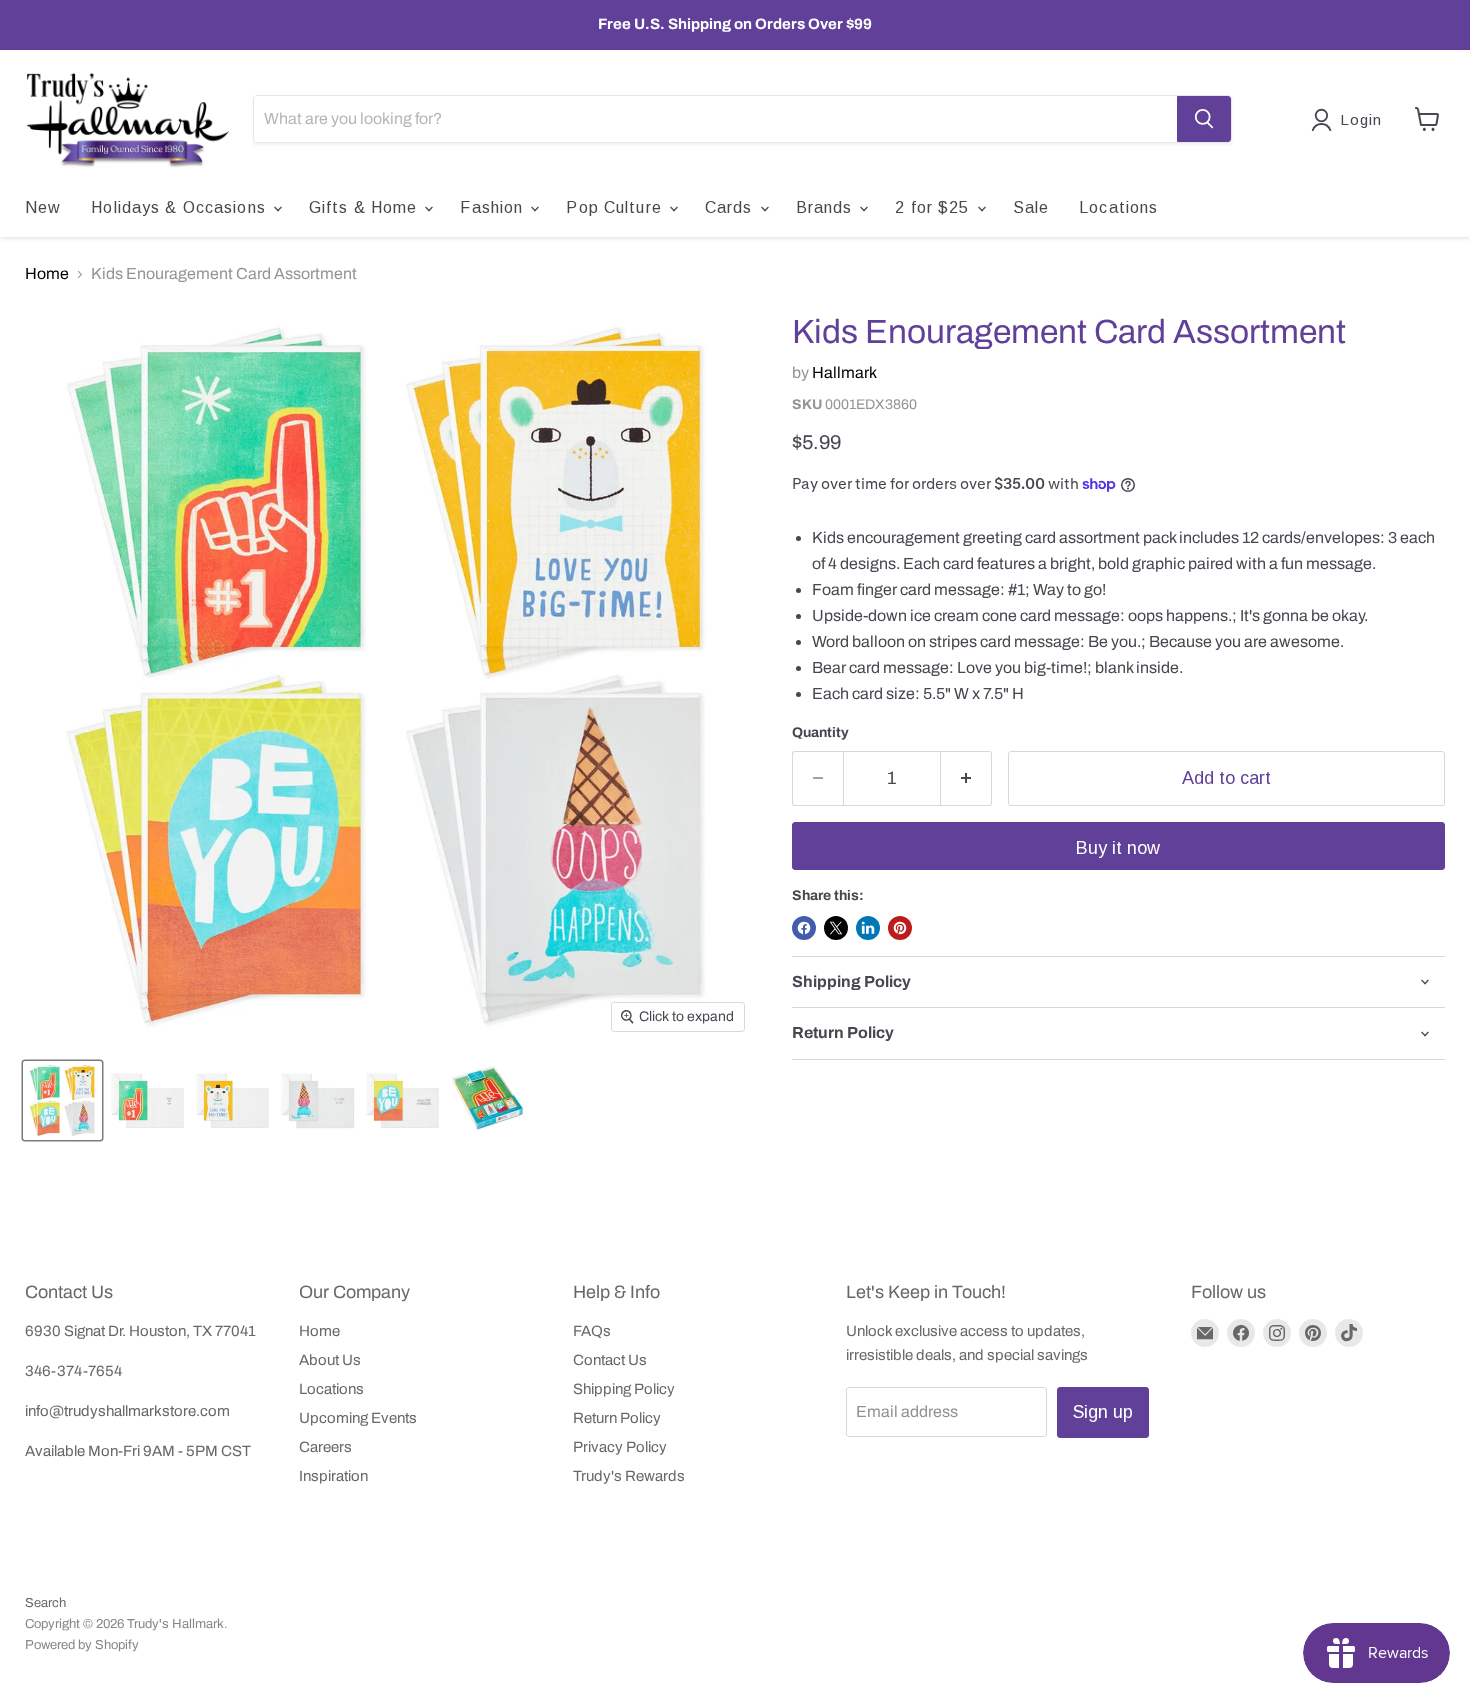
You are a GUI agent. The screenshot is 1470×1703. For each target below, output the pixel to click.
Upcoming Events (358, 1418)
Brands (827, 207)
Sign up (1103, 1412)
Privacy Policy (620, 1447)
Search (45, 1603)
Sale (1031, 207)
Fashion (494, 207)
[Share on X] (836, 928)
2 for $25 (934, 207)
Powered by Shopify (82, 1645)
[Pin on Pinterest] (900, 928)
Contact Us (610, 1360)
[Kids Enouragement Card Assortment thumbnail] (62, 1100)
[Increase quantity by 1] (966, 778)
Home (47, 273)
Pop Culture (616, 207)
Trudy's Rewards (629, 1476)
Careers (325, 1447)
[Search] (1204, 119)
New (43, 207)
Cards (731, 207)
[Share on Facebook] (804, 928)
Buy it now (1118, 848)
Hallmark (844, 372)
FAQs (592, 1331)
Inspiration (333, 1476)
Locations (1118, 207)
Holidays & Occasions (181, 207)
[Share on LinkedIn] (868, 928)
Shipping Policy (624, 1389)
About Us (330, 1360)
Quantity (820, 732)
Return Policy (617, 1418)
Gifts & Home (366, 207)
